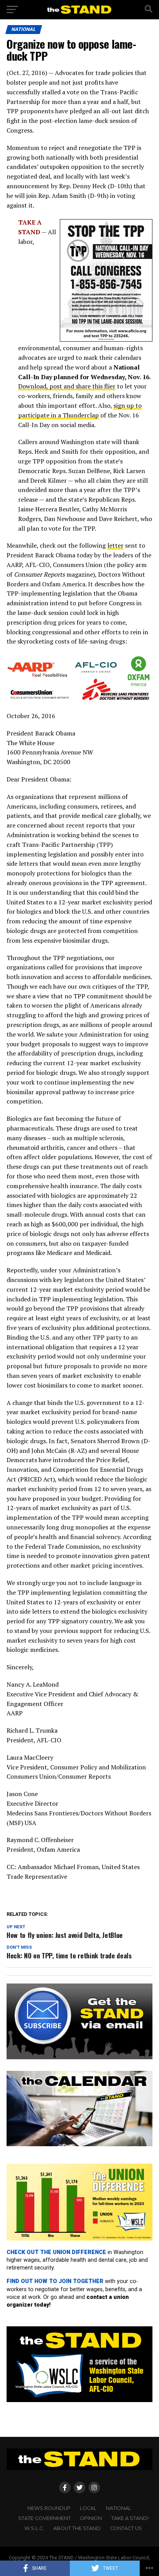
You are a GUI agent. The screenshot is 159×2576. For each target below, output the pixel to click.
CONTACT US (126, 2528)
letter (115, 545)
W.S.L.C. (34, 2528)
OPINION (91, 2518)
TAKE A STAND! (130, 2518)
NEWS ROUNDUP (49, 2508)
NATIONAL (118, 2508)
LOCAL (88, 2508)
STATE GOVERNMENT (44, 2518)
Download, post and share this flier (67, 386)
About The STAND (77, 2528)
